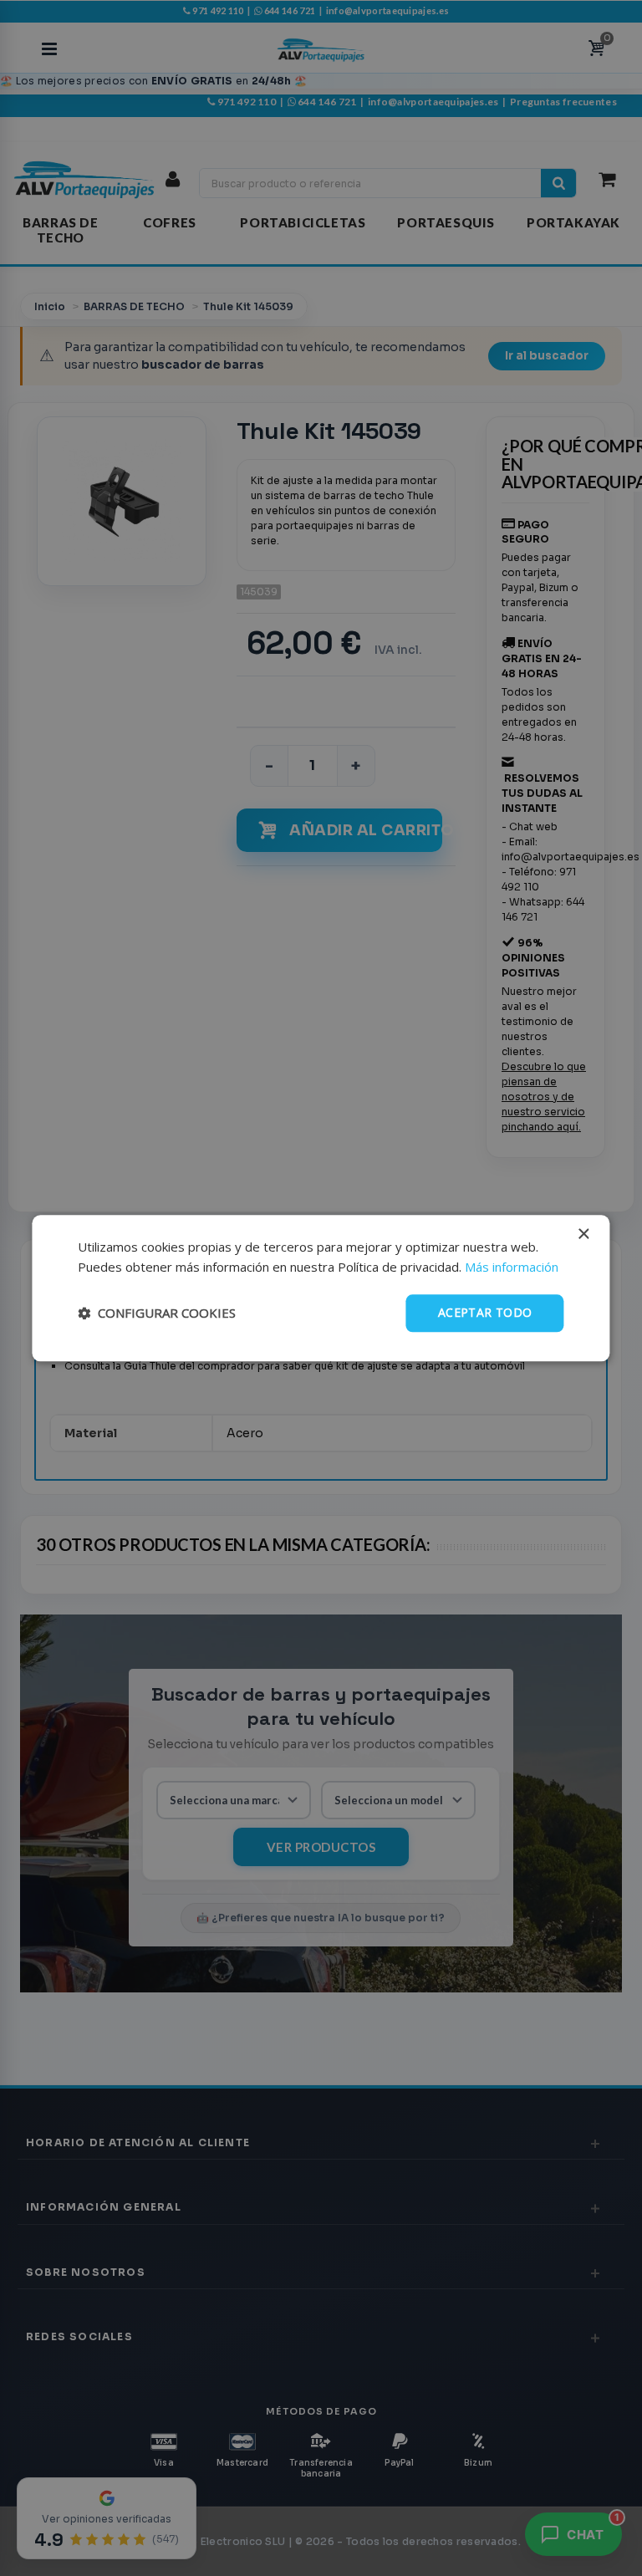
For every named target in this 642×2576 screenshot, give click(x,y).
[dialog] (321, 1288)
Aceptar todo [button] (485, 1312)
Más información (512, 1268)
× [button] (583, 1234)
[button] (157, 1314)
